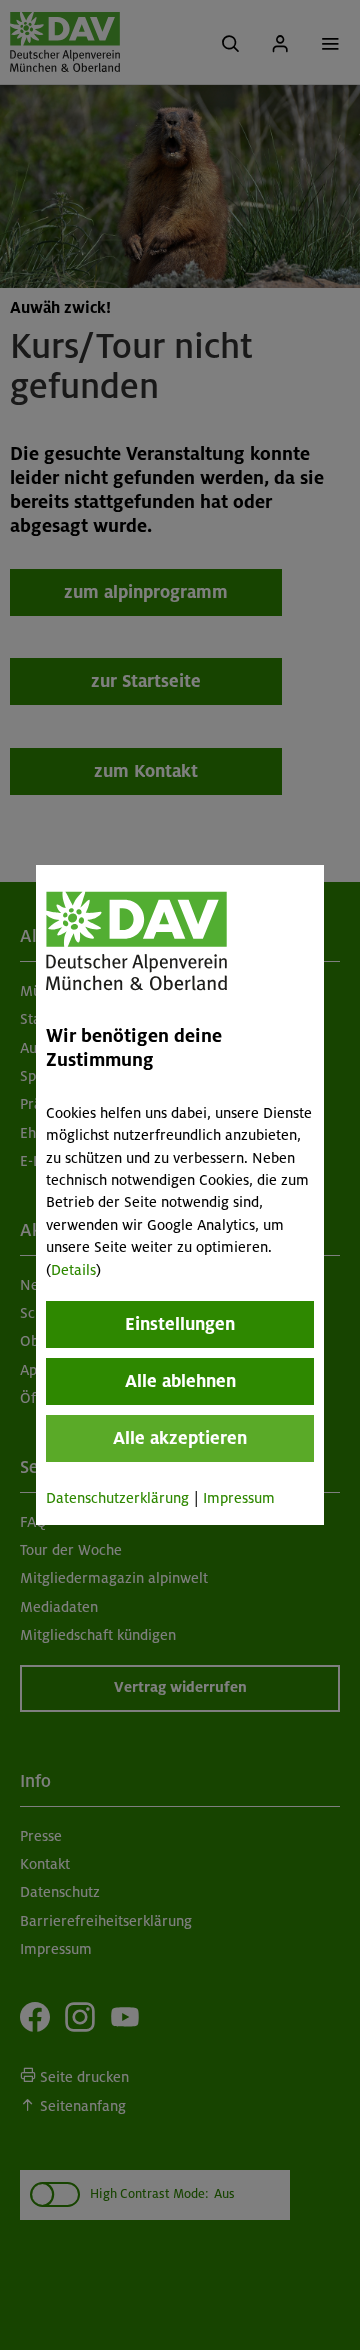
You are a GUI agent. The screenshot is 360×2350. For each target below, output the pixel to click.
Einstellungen (180, 1324)
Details (73, 1270)
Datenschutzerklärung (117, 1498)
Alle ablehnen (180, 1381)
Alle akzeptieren (180, 1438)
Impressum (239, 1498)
